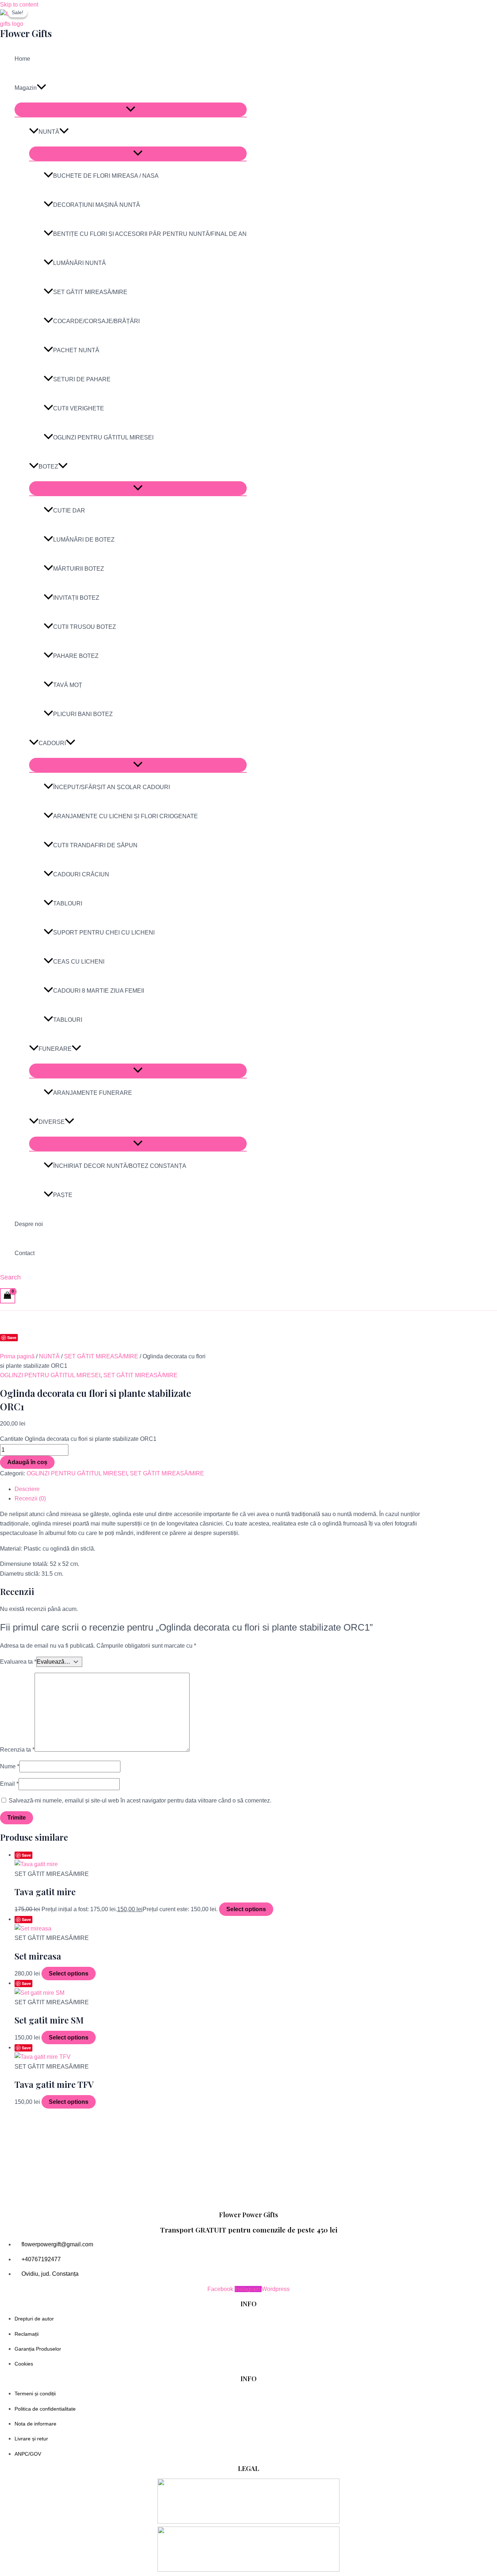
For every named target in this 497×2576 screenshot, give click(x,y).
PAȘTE (63, 1195)
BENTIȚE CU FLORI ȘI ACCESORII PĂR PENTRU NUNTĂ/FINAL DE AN (150, 234)
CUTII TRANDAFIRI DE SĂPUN (95, 845)
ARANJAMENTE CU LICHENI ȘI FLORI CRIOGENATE (126, 816)
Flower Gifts (26, 33)
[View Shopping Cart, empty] (8, 1296)
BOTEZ (48, 467)
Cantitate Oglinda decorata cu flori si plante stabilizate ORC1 (78, 1439)
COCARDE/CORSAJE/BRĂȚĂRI (96, 321)
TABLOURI (68, 903)
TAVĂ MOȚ (68, 685)
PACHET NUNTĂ (76, 350)
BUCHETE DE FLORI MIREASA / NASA (106, 176)
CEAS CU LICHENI (79, 962)
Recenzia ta (17, 1750)
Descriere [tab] (27, 1489)
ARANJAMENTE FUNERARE (93, 1093)
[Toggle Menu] (131, 110)
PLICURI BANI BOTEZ (83, 714)
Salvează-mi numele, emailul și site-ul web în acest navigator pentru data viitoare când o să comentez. (140, 1801)
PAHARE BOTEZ (76, 656)
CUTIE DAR (69, 511)
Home (22, 59)
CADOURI (52, 743)
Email (9, 1784)
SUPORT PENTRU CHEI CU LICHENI (104, 933)
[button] (41, 88)
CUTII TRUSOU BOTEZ (85, 627)
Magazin (26, 88)
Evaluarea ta (18, 1662)
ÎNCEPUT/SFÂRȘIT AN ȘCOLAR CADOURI (112, 787)
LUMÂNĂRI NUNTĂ (79, 263)
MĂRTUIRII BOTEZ (79, 569)
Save (12, 1337)
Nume (10, 1766)
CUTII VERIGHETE (79, 408)
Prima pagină (17, 1356)
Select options (246, 1909)
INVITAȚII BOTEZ (76, 598)
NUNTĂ (49, 132)
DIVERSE (52, 1122)
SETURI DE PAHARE (82, 379)
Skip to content (19, 5)
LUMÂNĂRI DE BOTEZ (84, 540)
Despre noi (29, 1224)
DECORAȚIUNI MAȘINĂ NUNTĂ (97, 205)
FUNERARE (55, 1049)
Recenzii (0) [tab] (30, 1498)
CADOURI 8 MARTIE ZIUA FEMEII (99, 991)
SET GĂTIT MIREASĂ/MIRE (90, 292)
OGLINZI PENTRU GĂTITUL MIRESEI (103, 437)
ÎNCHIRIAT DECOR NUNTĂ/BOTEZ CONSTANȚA (120, 1166)
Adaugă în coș (27, 1462)
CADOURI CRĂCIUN (81, 874)
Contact (25, 1253)
